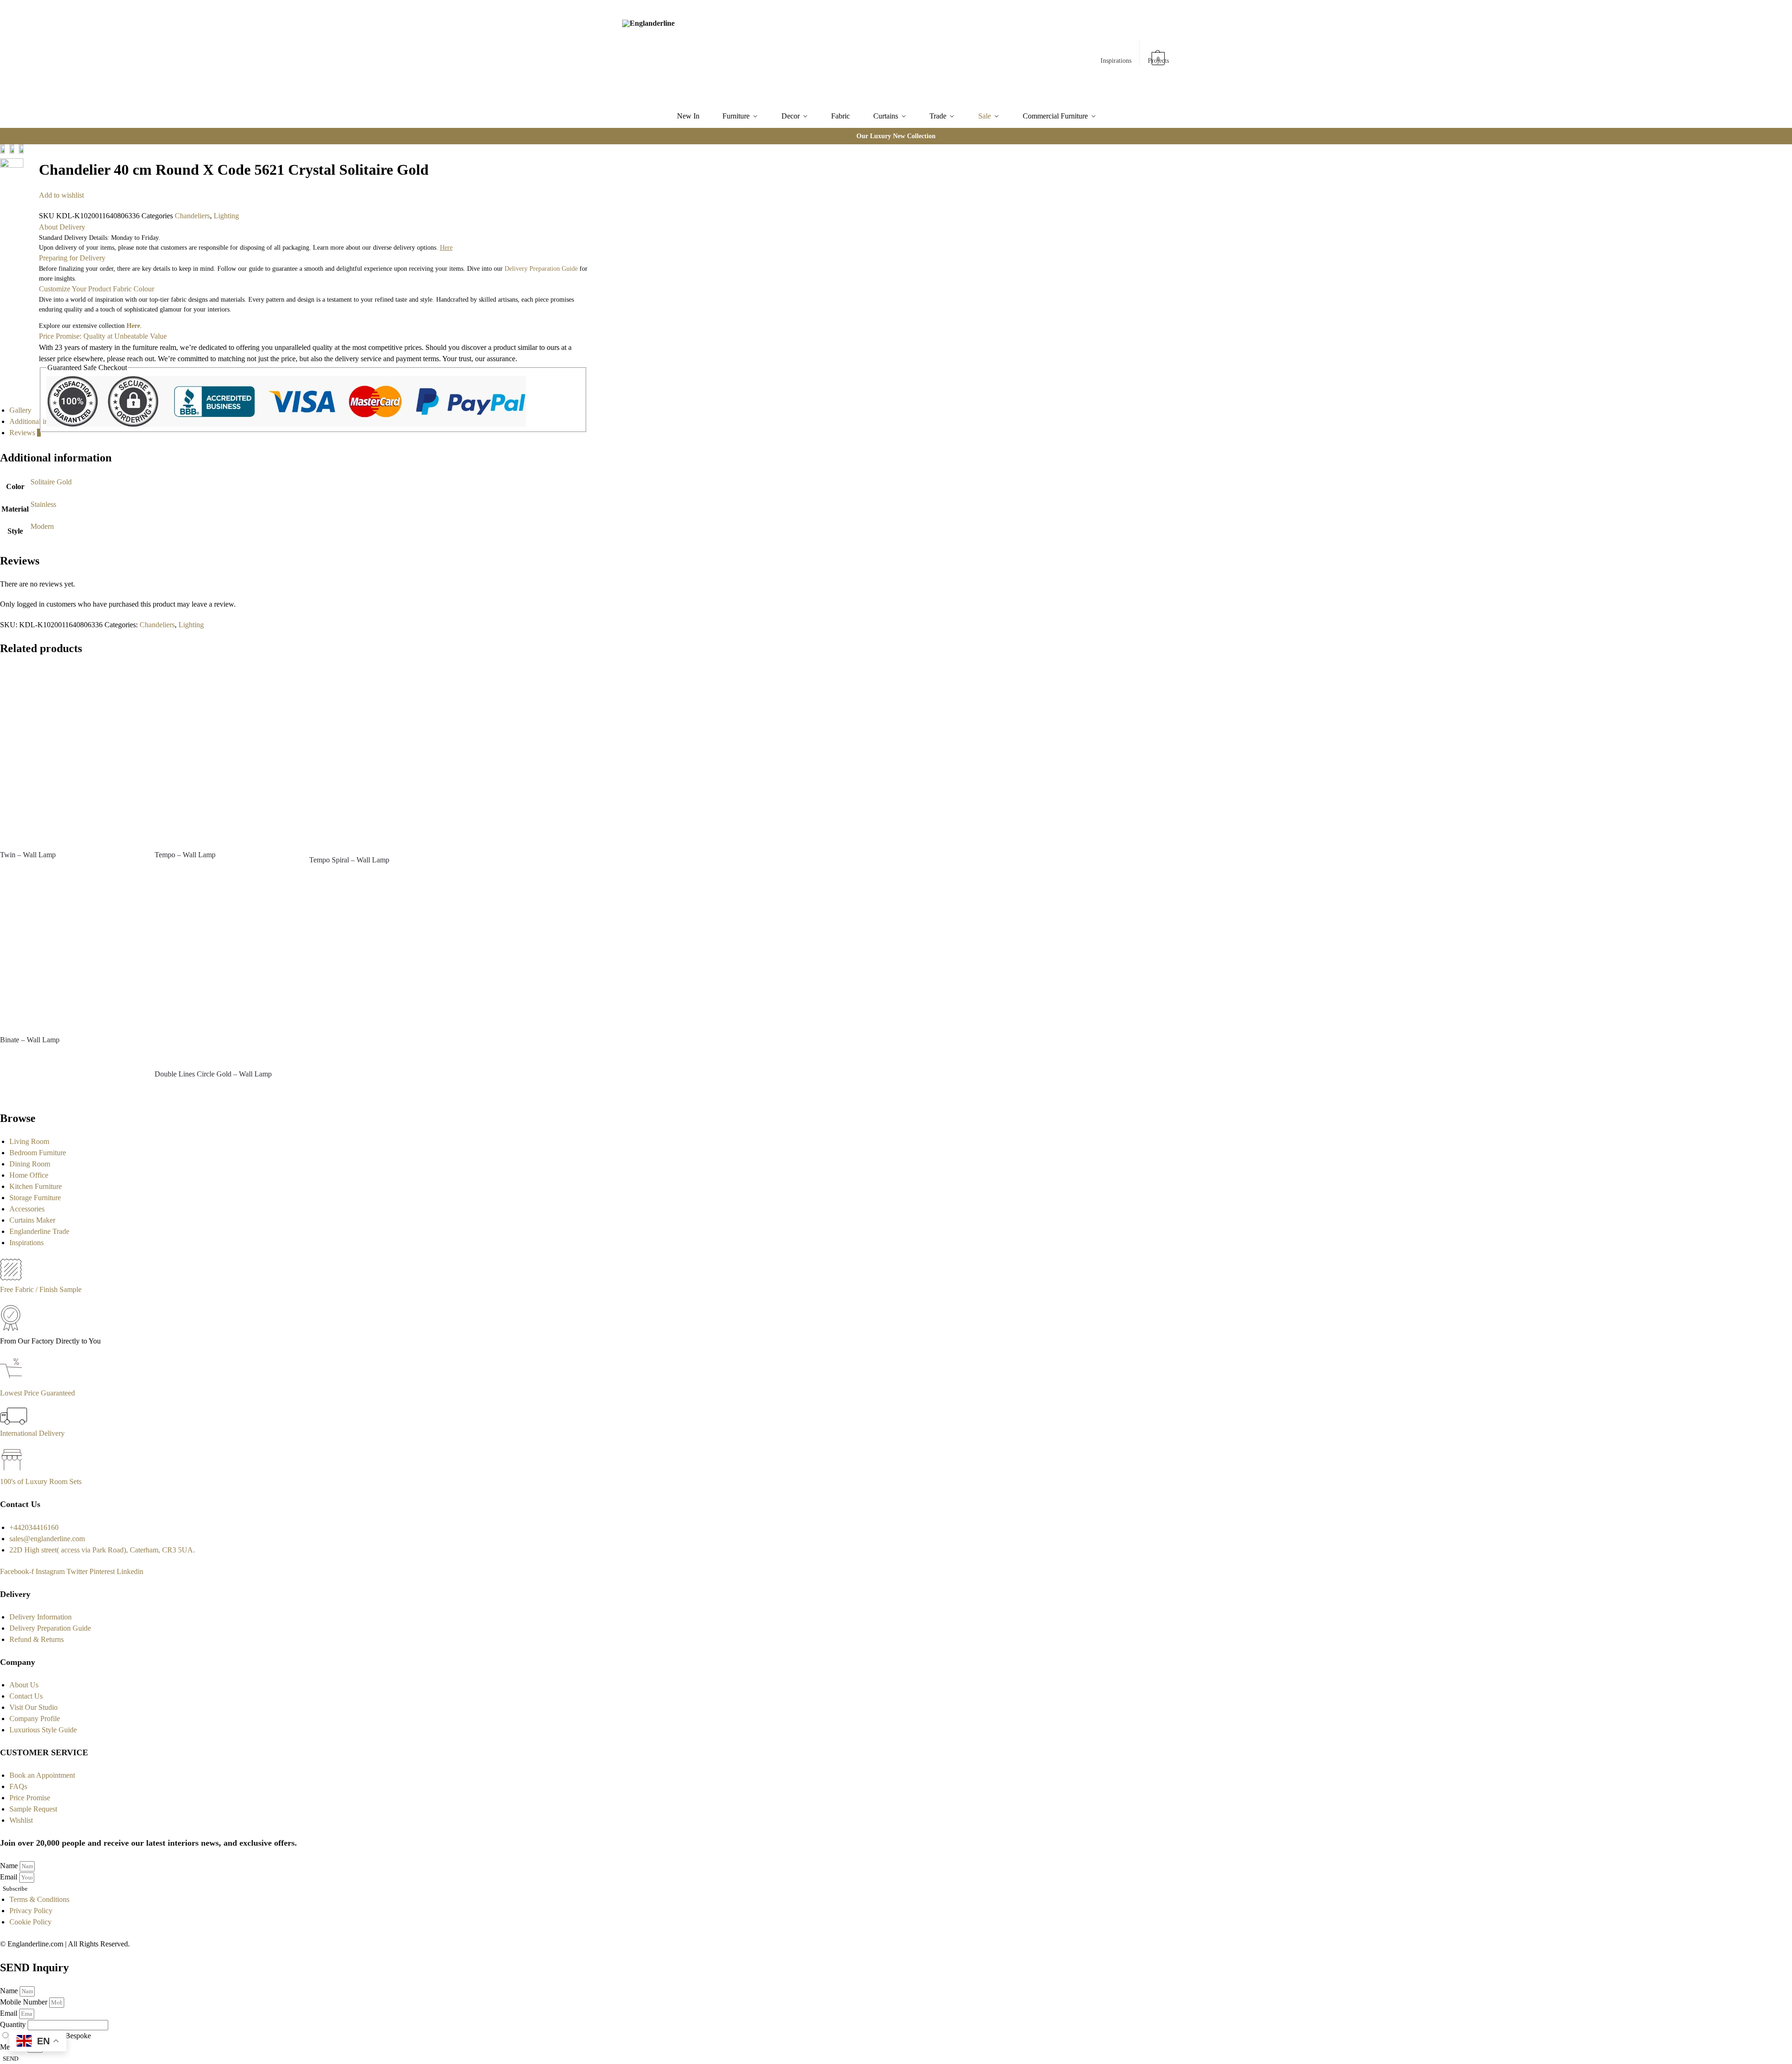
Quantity (14, 2024)
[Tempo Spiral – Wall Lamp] (379, 757)
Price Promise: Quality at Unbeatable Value (103, 336)
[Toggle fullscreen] (26, 163)
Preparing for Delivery (72, 258)
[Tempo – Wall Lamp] (225, 754)
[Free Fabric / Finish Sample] (11, 1278)
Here (133, 326)
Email (10, 1877)
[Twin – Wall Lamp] (70, 754)
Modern (42, 526)
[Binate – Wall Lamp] (70, 957)
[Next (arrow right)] (34, 175)
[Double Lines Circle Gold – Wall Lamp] (225, 974)
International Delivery (32, 1433)
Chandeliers (192, 216)
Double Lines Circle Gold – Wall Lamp (213, 1074)
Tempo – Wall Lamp (185, 855)
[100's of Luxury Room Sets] (12, 1470)
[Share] (34, 152)
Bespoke (78, 2036)
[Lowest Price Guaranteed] (13, 1382)
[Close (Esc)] (26, 152)
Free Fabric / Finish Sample (41, 1289)
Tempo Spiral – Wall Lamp (349, 860)
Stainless (43, 504)
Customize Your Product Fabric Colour (97, 289)
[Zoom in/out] (34, 163)
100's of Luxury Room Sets (41, 1481)
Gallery (20, 410)
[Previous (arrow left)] (26, 175)
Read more (70, 872)
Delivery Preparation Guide (541, 269)
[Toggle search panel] (726, 52)
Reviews (25, 433)
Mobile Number (25, 2002)
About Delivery (62, 227)
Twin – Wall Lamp (28, 855)
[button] (1159, 54)
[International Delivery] (14, 1422)
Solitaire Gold (51, 482)
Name (10, 1866)
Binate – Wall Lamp (30, 1040)
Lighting (226, 216)
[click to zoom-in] (12, 176)
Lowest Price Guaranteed (37, 1393)
